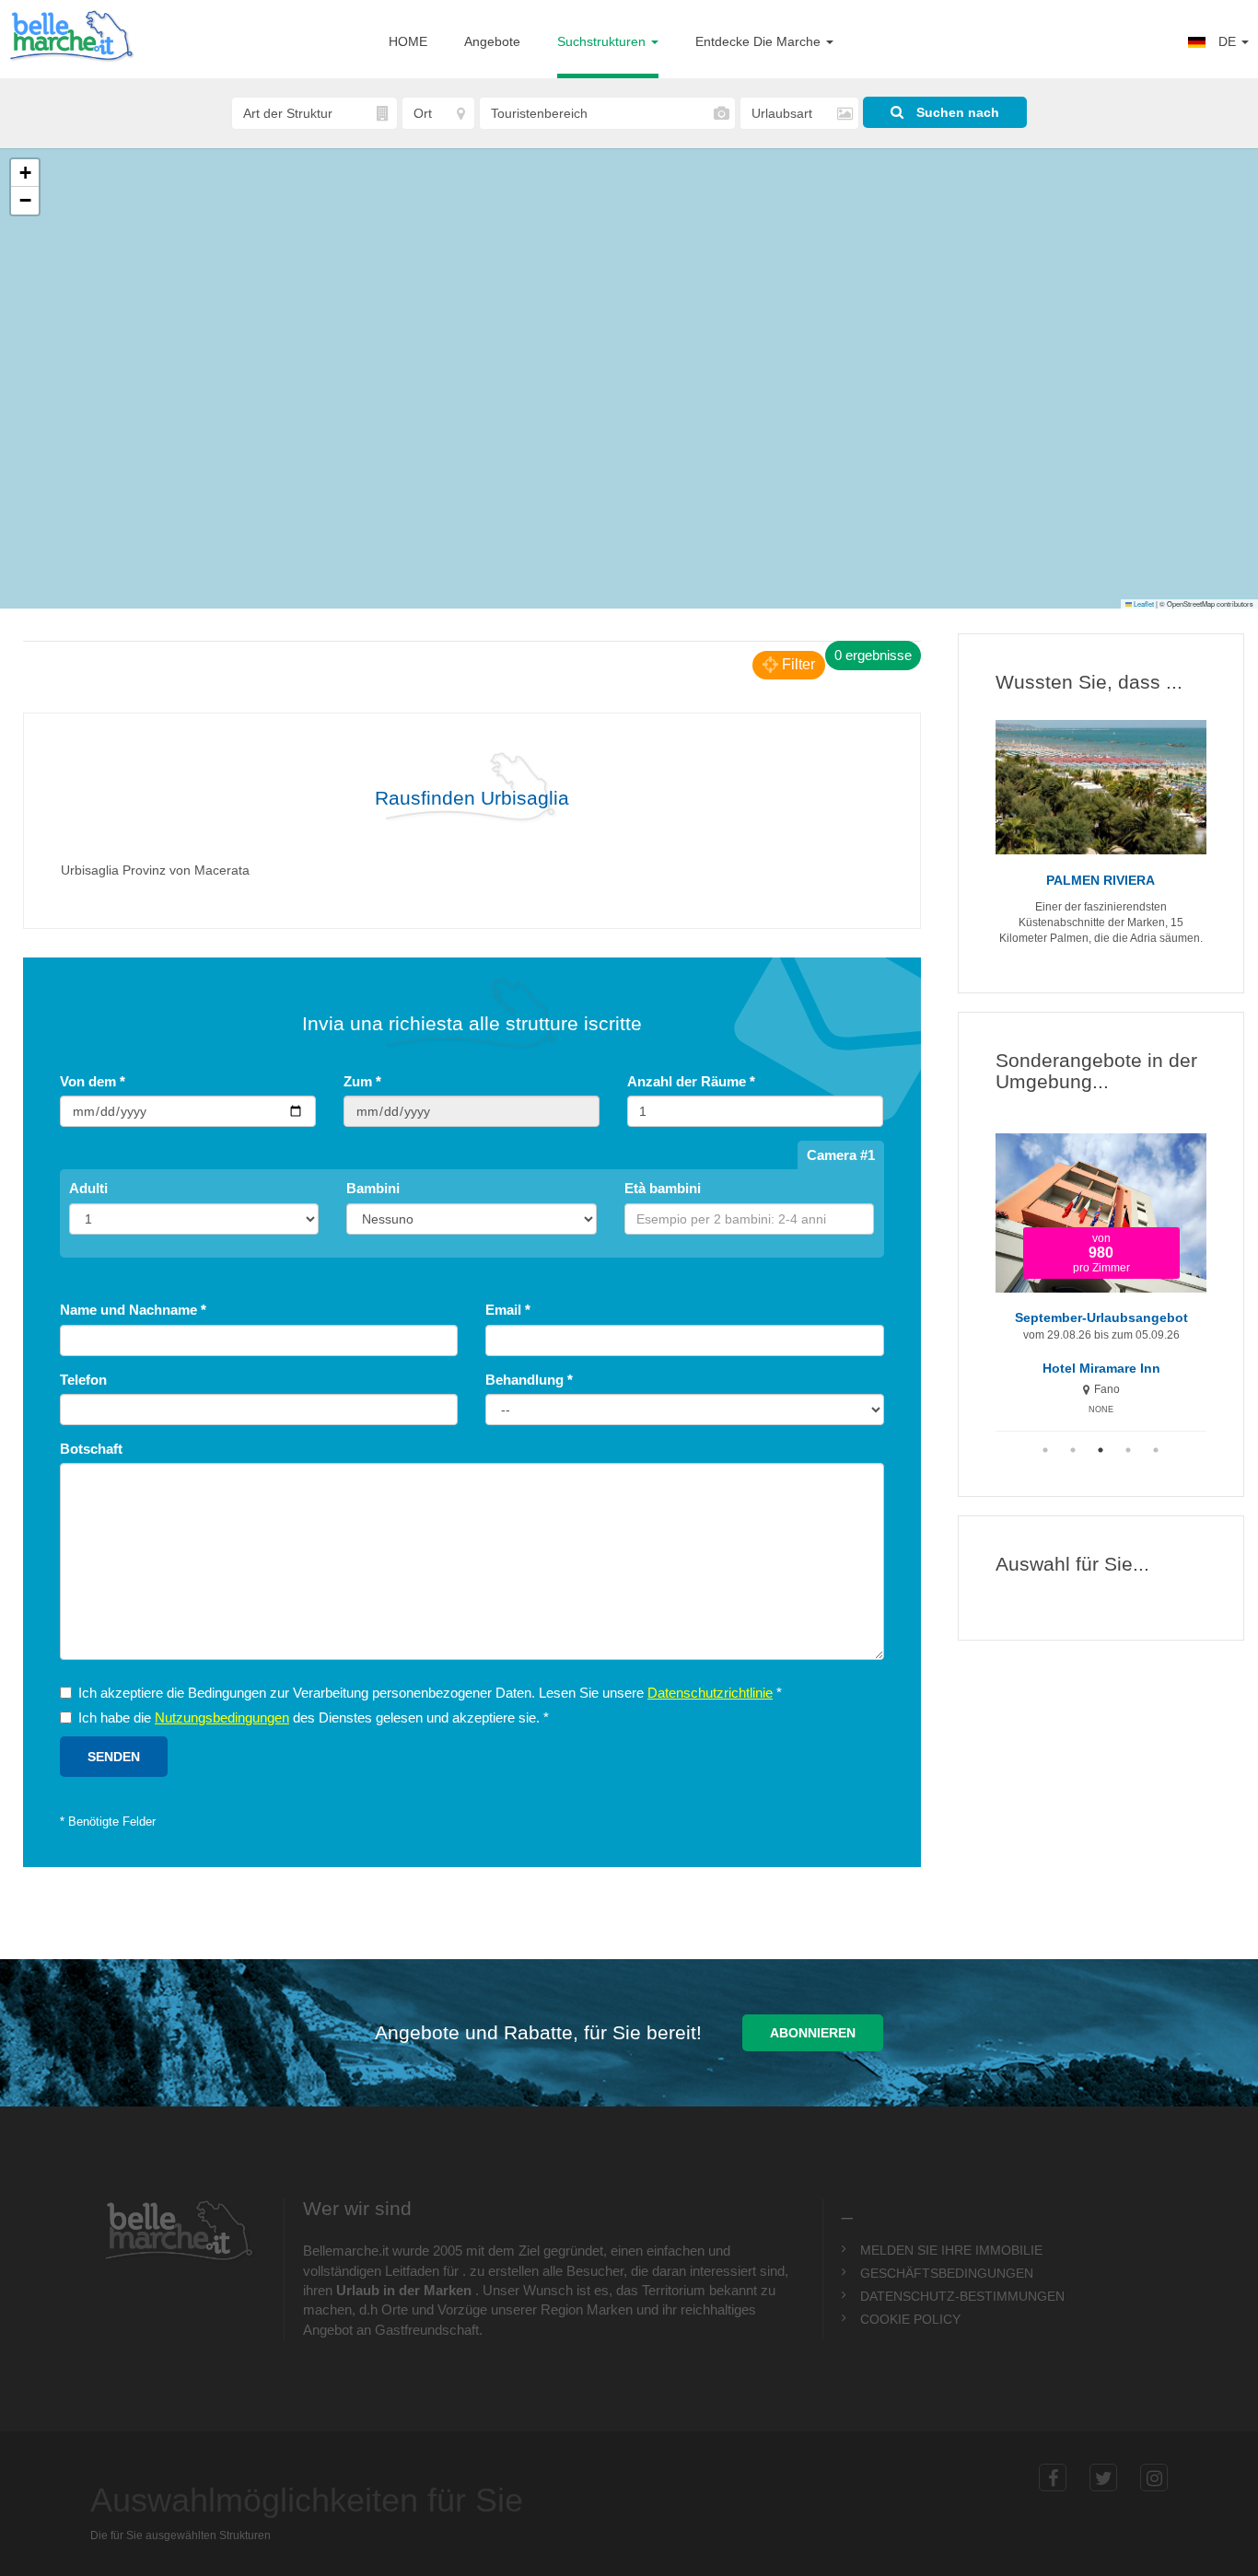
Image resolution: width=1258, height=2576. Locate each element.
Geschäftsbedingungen (947, 2273)
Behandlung (529, 1380)
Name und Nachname (133, 1310)
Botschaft (91, 1449)
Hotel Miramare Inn (1101, 1369)
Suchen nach (956, 112)
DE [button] (1227, 41)
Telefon (83, 1380)
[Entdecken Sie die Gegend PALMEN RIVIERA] (1101, 787)
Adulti (88, 1188)
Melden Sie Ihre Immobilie (951, 2250)
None (1101, 1410)
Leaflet (1143, 604)
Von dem (93, 1081)
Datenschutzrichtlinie (710, 1693)
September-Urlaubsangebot (1101, 1318)
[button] (25, 173)
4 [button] (1128, 1450)
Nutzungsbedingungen (222, 1717)
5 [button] (1156, 1450)
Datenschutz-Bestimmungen (962, 2296)
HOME (408, 41)
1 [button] (1045, 1450)
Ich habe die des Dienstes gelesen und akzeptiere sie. (314, 1717)
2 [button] (1073, 1450)
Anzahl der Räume (691, 1081)
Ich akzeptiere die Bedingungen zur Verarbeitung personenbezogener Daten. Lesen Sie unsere (430, 1693)
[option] (1101, 1276)
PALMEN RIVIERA (1101, 881)
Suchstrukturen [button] (603, 41)
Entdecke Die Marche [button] (760, 41)
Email (508, 1310)
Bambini (373, 1188)
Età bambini (663, 1188)
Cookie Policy (910, 2319)
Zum (362, 1081)
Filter (797, 664)
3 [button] (1101, 1450)
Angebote (492, 41)
